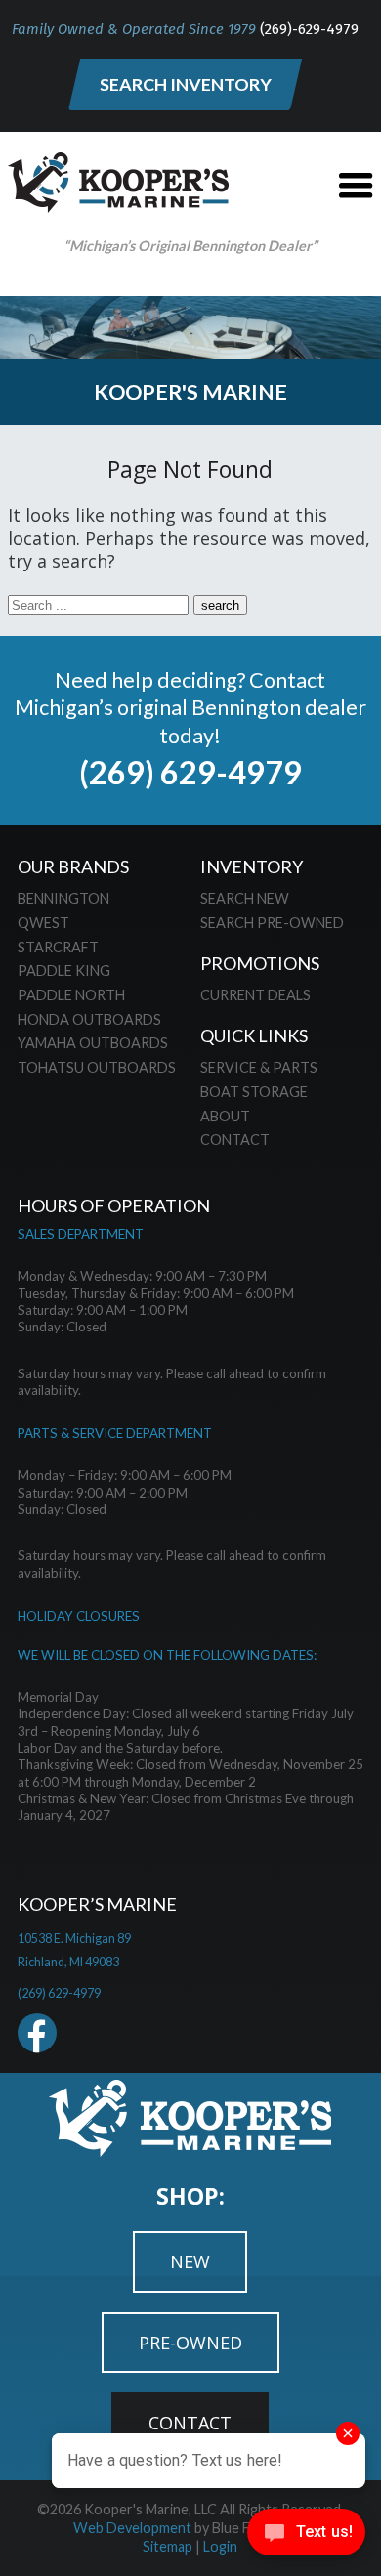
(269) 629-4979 (190, 772)
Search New (245, 898)
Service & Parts (259, 1067)
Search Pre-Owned (272, 923)
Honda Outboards (89, 1019)
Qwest (43, 923)
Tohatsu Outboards (97, 1067)
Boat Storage (254, 1092)
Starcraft (58, 947)
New (190, 2261)
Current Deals (255, 995)
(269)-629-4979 (309, 29)
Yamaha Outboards (93, 1043)
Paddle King (64, 971)
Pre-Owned (190, 2343)
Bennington (63, 898)
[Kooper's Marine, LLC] (118, 206)
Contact (235, 1140)
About (225, 1116)
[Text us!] (306, 2536)
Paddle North (71, 995)
